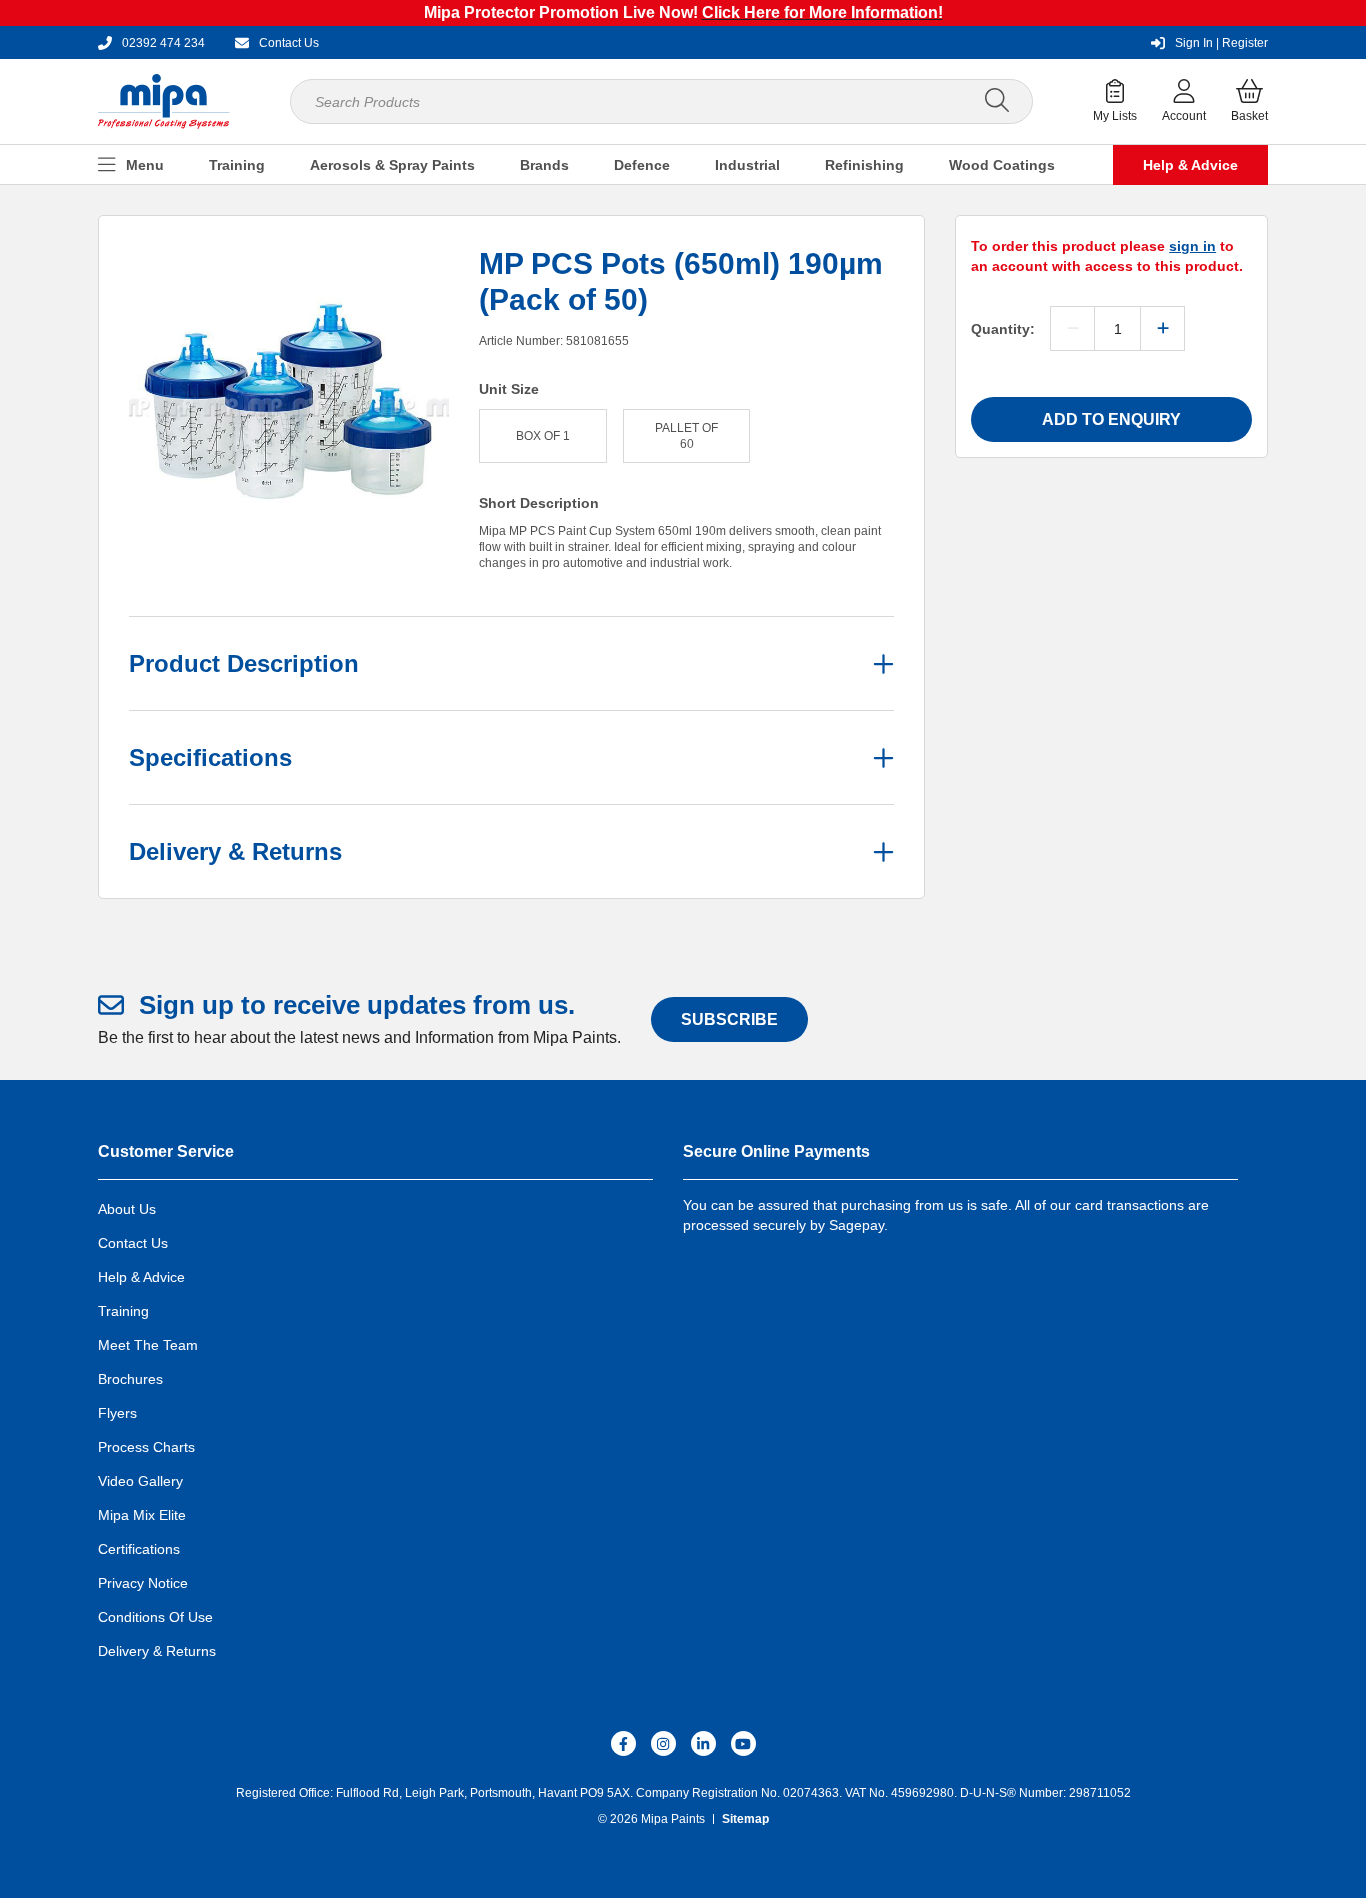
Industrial (747, 165)
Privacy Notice (143, 1583)
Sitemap (745, 1819)
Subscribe (729, 1019)
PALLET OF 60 (686, 436)
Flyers (117, 1413)
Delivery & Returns (157, 1651)
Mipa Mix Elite (142, 1515)
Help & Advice (1190, 165)
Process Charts (146, 1447)
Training (237, 165)
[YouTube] (743, 1743)
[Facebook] (623, 1743)
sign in (1192, 246)
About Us (127, 1209)
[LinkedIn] (703, 1743)
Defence (642, 165)
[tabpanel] (289, 406)
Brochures (130, 1379)
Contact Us (133, 1243)
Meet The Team (148, 1345)
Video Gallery (140, 1481)
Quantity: (1003, 329)
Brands (544, 165)
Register (1221, 43)
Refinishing (864, 165)
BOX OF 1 (543, 436)
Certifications (139, 1549)
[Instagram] (663, 1743)
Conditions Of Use (155, 1617)
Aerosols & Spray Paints (392, 165)
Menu (145, 165)
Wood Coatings (1002, 165)
